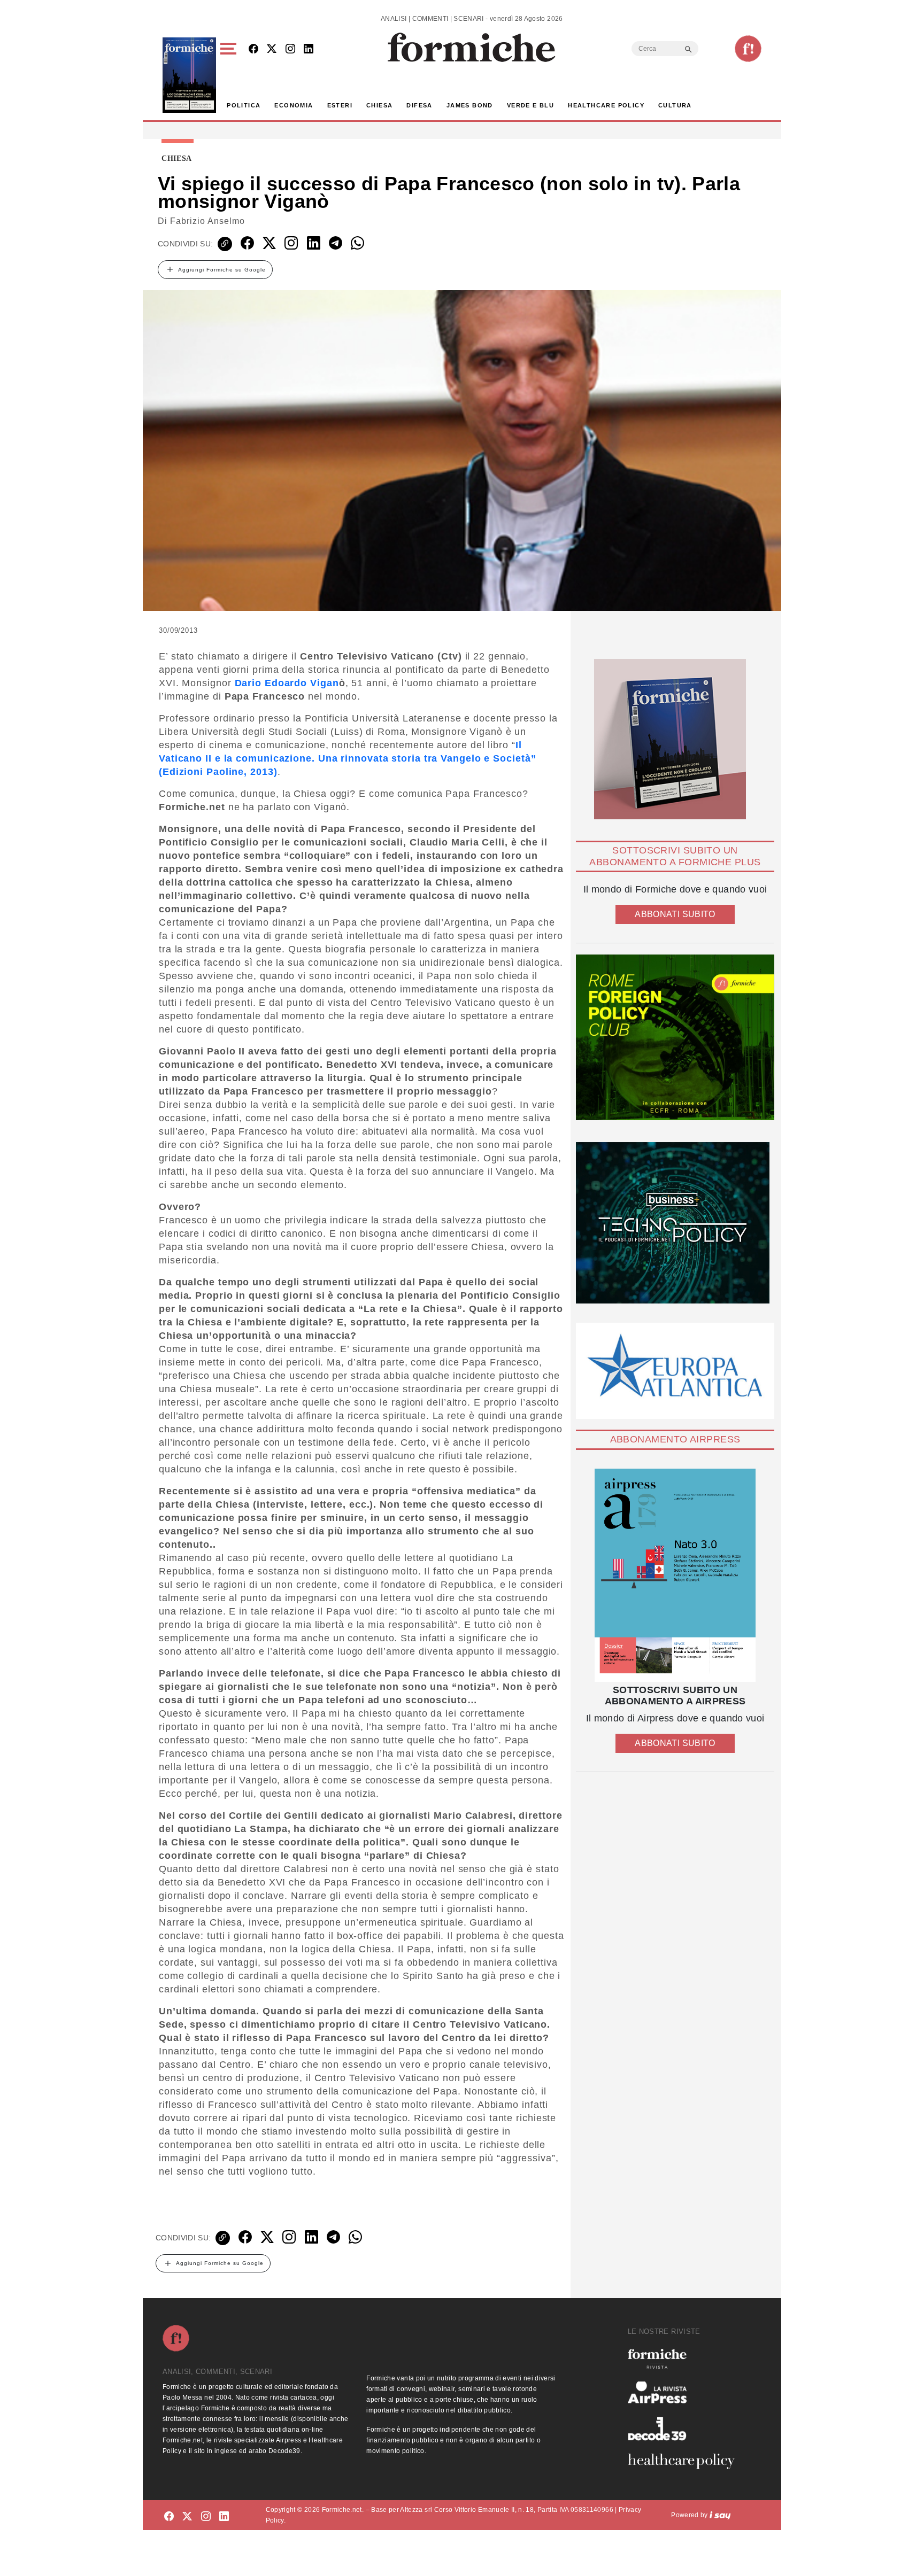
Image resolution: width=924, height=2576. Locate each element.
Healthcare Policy (606, 105)
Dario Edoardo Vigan (287, 683)
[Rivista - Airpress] (686, 2392)
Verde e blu (530, 105)
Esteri (340, 105)
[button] (230, 75)
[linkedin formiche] (224, 2517)
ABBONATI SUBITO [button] (675, 914)
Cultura (675, 105)
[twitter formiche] (187, 2517)
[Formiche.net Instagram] (290, 49)
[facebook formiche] (169, 2517)
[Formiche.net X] (272, 49)
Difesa (419, 105)
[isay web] (720, 2515)
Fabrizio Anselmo (207, 221)
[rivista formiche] (675, 1575)
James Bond (470, 105)
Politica (244, 105)
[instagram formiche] (206, 2517)
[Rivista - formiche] (686, 2359)
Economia (294, 105)
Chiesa (379, 105)
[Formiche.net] (748, 49)
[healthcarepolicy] (686, 2461)
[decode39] (686, 2428)
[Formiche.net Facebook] (253, 49)
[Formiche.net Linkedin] (309, 49)
